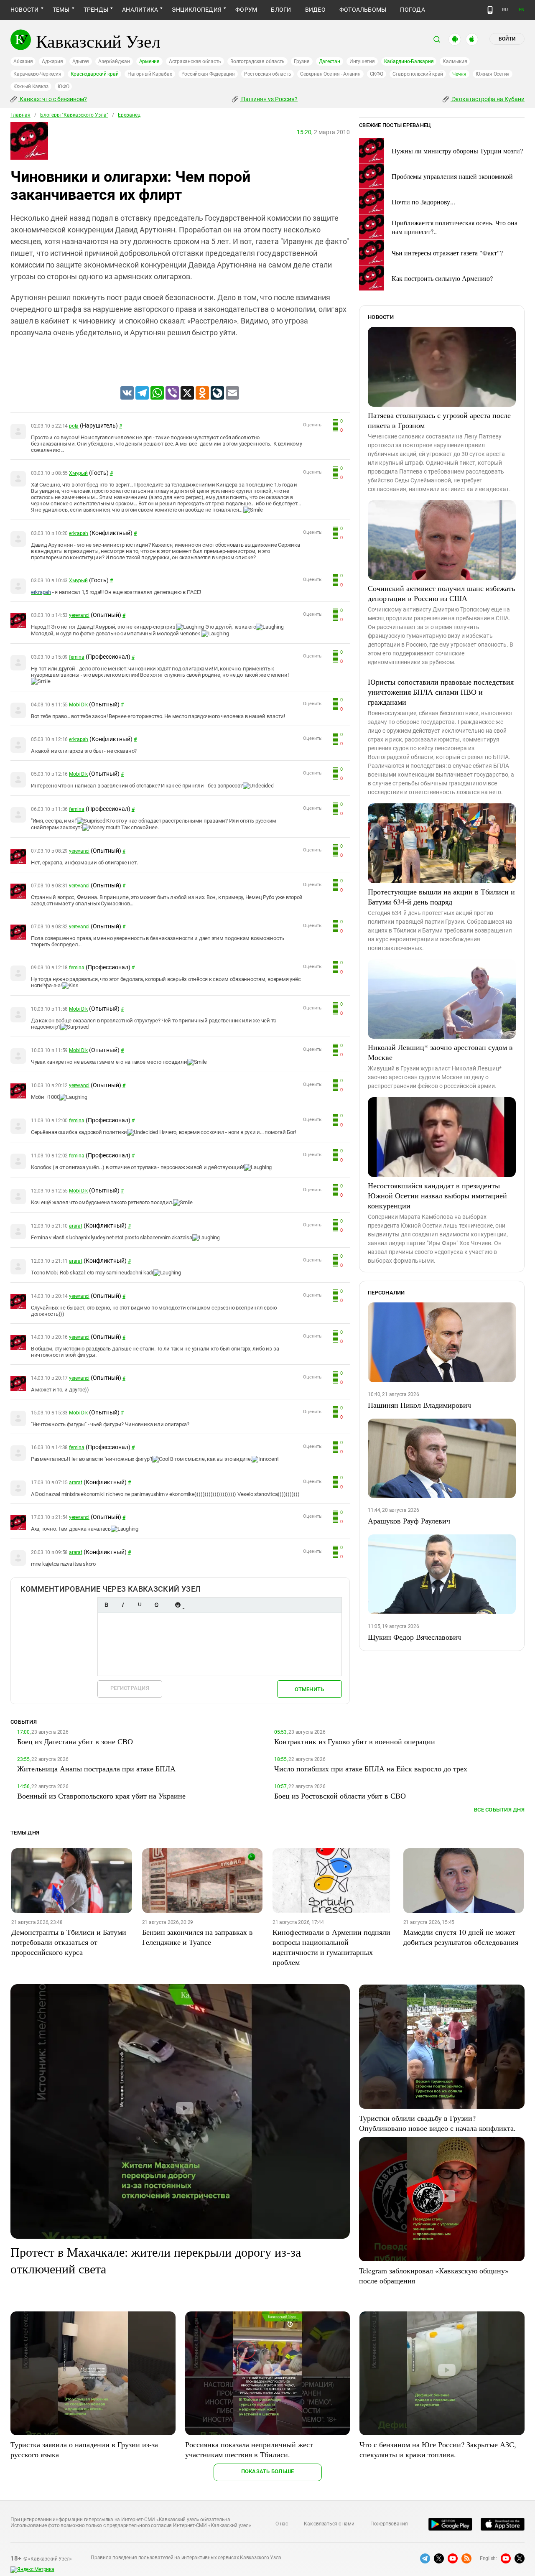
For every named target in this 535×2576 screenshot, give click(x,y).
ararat (76, 1226)
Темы (61, 10)
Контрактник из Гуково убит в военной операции (355, 1741)
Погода (412, 10)
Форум (246, 10)
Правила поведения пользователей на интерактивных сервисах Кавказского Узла (186, 2558)
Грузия (302, 61)
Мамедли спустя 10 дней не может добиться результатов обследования (461, 1937)
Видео (315, 10)
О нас (282, 2524)
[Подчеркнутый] (140, 1605)
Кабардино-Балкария (409, 61)
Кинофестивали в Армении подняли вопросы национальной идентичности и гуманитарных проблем (331, 1947)
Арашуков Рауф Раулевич (409, 1521)
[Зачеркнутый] (156, 1605)
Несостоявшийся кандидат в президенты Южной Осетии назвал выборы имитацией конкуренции (437, 1195)
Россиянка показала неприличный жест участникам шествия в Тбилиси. (249, 2449)
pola (74, 426)
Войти (507, 39)
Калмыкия (455, 61)
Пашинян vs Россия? (269, 99)
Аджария (52, 61)
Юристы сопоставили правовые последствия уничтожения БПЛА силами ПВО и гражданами (441, 692)
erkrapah (79, 533)
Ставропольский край (418, 74)
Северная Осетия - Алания (330, 74)
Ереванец (129, 115)
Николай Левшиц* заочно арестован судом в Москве (440, 1052)
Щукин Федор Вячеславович (414, 1637)
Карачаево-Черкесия (37, 74)
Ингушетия (362, 61)
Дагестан (330, 61)
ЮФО (63, 87)
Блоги (281, 10)
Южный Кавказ (31, 87)
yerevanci (79, 615)
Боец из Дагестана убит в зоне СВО (75, 1741)
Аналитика (140, 10)
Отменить (309, 1689)
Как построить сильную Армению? (442, 278)
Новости (25, 10)
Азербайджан (114, 61)
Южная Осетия (493, 74)
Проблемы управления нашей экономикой (452, 176)
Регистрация (130, 1688)
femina (77, 657)
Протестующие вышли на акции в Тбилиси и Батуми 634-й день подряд (441, 897)
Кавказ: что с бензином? (53, 99)
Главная (20, 115)
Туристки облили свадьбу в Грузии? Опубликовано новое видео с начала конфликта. (437, 2123)
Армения (149, 61)
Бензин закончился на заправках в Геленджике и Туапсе (197, 1937)
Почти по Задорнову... (423, 202)
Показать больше (268, 2471)
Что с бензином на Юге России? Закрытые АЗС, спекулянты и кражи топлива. (438, 2449)
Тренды (96, 10)
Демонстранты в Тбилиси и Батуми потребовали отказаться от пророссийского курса (69, 1942)
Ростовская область (268, 74)
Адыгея (81, 61)
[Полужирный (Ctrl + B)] (106, 1605)
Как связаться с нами (329, 2524)
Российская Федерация (208, 74)
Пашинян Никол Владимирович (419, 1405)
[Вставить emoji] (178, 1605)
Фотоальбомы (363, 10)
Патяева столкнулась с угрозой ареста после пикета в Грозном (439, 420)
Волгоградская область (257, 61)
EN (522, 10)
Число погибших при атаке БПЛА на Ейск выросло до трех (371, 1768)
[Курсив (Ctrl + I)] (123, 1605)
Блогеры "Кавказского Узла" (74, 115)
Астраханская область (195, 61)
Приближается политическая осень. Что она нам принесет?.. (455, 227)
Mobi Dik (78, 705)
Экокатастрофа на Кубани (488, 99)
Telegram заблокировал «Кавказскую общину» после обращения (434, 2275)
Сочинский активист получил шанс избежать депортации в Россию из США (441, 593)
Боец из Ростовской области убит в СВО (340, 1796)
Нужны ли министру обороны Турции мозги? (457, 151)
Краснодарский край (95, 74)
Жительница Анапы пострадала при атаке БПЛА (96, 1768)
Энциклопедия (197, 10)
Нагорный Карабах (150, 74)
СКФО (377, 74)
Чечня (459, 74)
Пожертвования (389, 2524)
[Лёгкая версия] (490, 10)
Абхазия (23, 61)
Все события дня (499, 1810)
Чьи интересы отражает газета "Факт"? (447, 253)
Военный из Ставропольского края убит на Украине (101, 1796)
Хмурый (78, 473)
